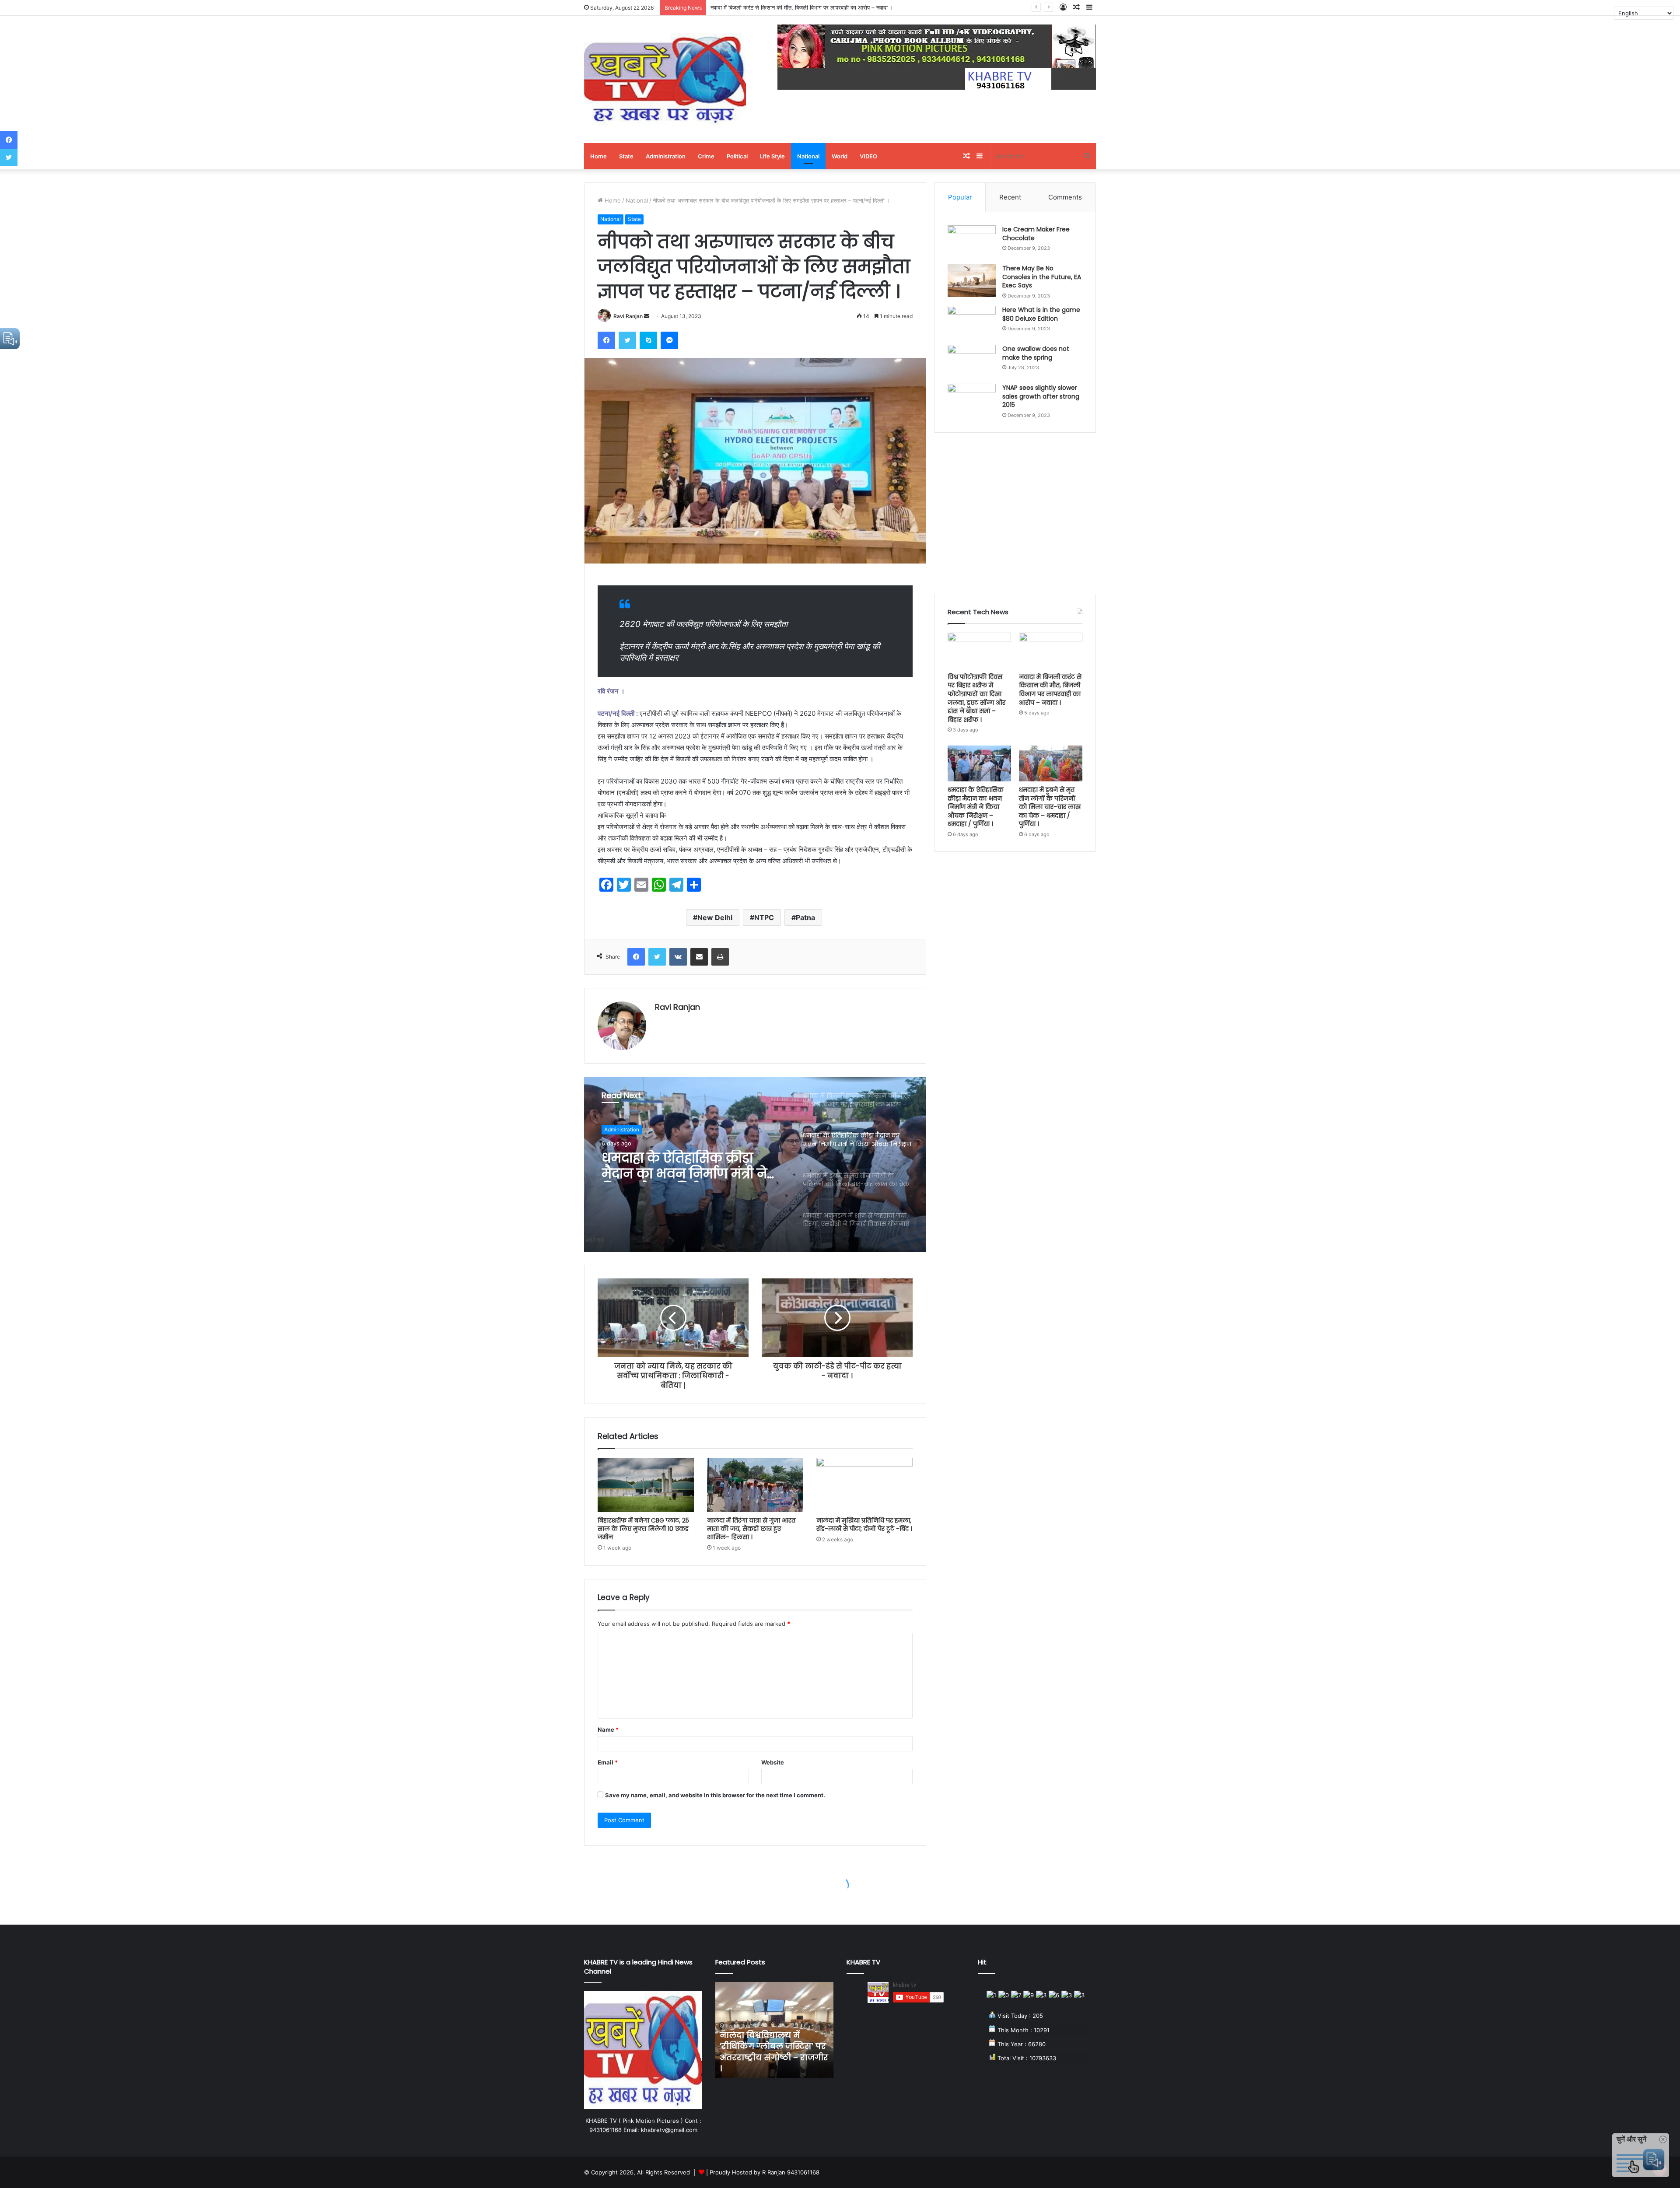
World (840, 156)
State (626, 156)
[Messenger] (669, 340)
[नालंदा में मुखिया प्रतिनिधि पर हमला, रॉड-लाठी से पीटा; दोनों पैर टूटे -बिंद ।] (864, 1485)
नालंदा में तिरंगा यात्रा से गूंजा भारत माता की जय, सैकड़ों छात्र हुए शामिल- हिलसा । (751, 1529)
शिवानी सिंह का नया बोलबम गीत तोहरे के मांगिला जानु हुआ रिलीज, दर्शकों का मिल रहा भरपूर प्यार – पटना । (772, 2052)
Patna (805, 917)
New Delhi (715, 917)
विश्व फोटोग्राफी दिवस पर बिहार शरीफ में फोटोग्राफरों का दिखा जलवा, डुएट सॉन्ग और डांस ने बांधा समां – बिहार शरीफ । (976, 698)
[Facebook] (606, 340)
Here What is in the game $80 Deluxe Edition (1041, 314)
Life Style (772, 156)
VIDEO (868, 156)
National (808, 156)
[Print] (720, 957)
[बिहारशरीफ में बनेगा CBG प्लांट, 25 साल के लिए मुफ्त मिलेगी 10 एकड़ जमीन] (646, 1485)
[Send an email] (647, 316)
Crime (706, 156)
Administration (666, 156)
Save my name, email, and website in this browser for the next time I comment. (715, 1795)
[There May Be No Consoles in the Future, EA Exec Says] (972, 281)
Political (737, 156)
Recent (1010, 197)
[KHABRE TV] (665, 79)
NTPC (764, 917)
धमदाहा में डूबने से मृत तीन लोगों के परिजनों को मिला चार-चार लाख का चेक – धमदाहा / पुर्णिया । (1050, 807)
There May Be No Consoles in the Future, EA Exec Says (1042, 277)
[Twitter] (627, 340)
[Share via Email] (699, 957)
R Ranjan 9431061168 (791, 2172)
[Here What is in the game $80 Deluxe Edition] (972, 322)
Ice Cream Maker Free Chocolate (1036, 234)
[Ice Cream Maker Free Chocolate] (972, 242)
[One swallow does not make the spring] (972, 361)
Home (598, 156)
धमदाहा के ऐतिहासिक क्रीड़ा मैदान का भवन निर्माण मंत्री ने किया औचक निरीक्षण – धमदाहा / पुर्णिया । (814, 7)
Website (773, 1762)
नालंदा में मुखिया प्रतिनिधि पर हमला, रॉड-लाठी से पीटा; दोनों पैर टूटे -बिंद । (864, 1525)
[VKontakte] (678, 957)
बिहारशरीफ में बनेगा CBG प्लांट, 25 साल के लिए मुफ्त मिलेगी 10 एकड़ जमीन (643, 1529)
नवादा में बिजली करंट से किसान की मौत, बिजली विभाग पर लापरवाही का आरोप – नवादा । (1050, 690)
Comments (1065, 197)
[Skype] (648, 340)
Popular (960, 197)
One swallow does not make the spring (1036, 353)
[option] (755, 1164)
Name (608, 1729)
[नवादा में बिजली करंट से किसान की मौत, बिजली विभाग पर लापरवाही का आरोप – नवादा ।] (1051, 651)
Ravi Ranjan (628, 316)
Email (608, 1762)
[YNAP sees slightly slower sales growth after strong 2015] (972, 400)
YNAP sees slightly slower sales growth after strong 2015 (1041, 396)
